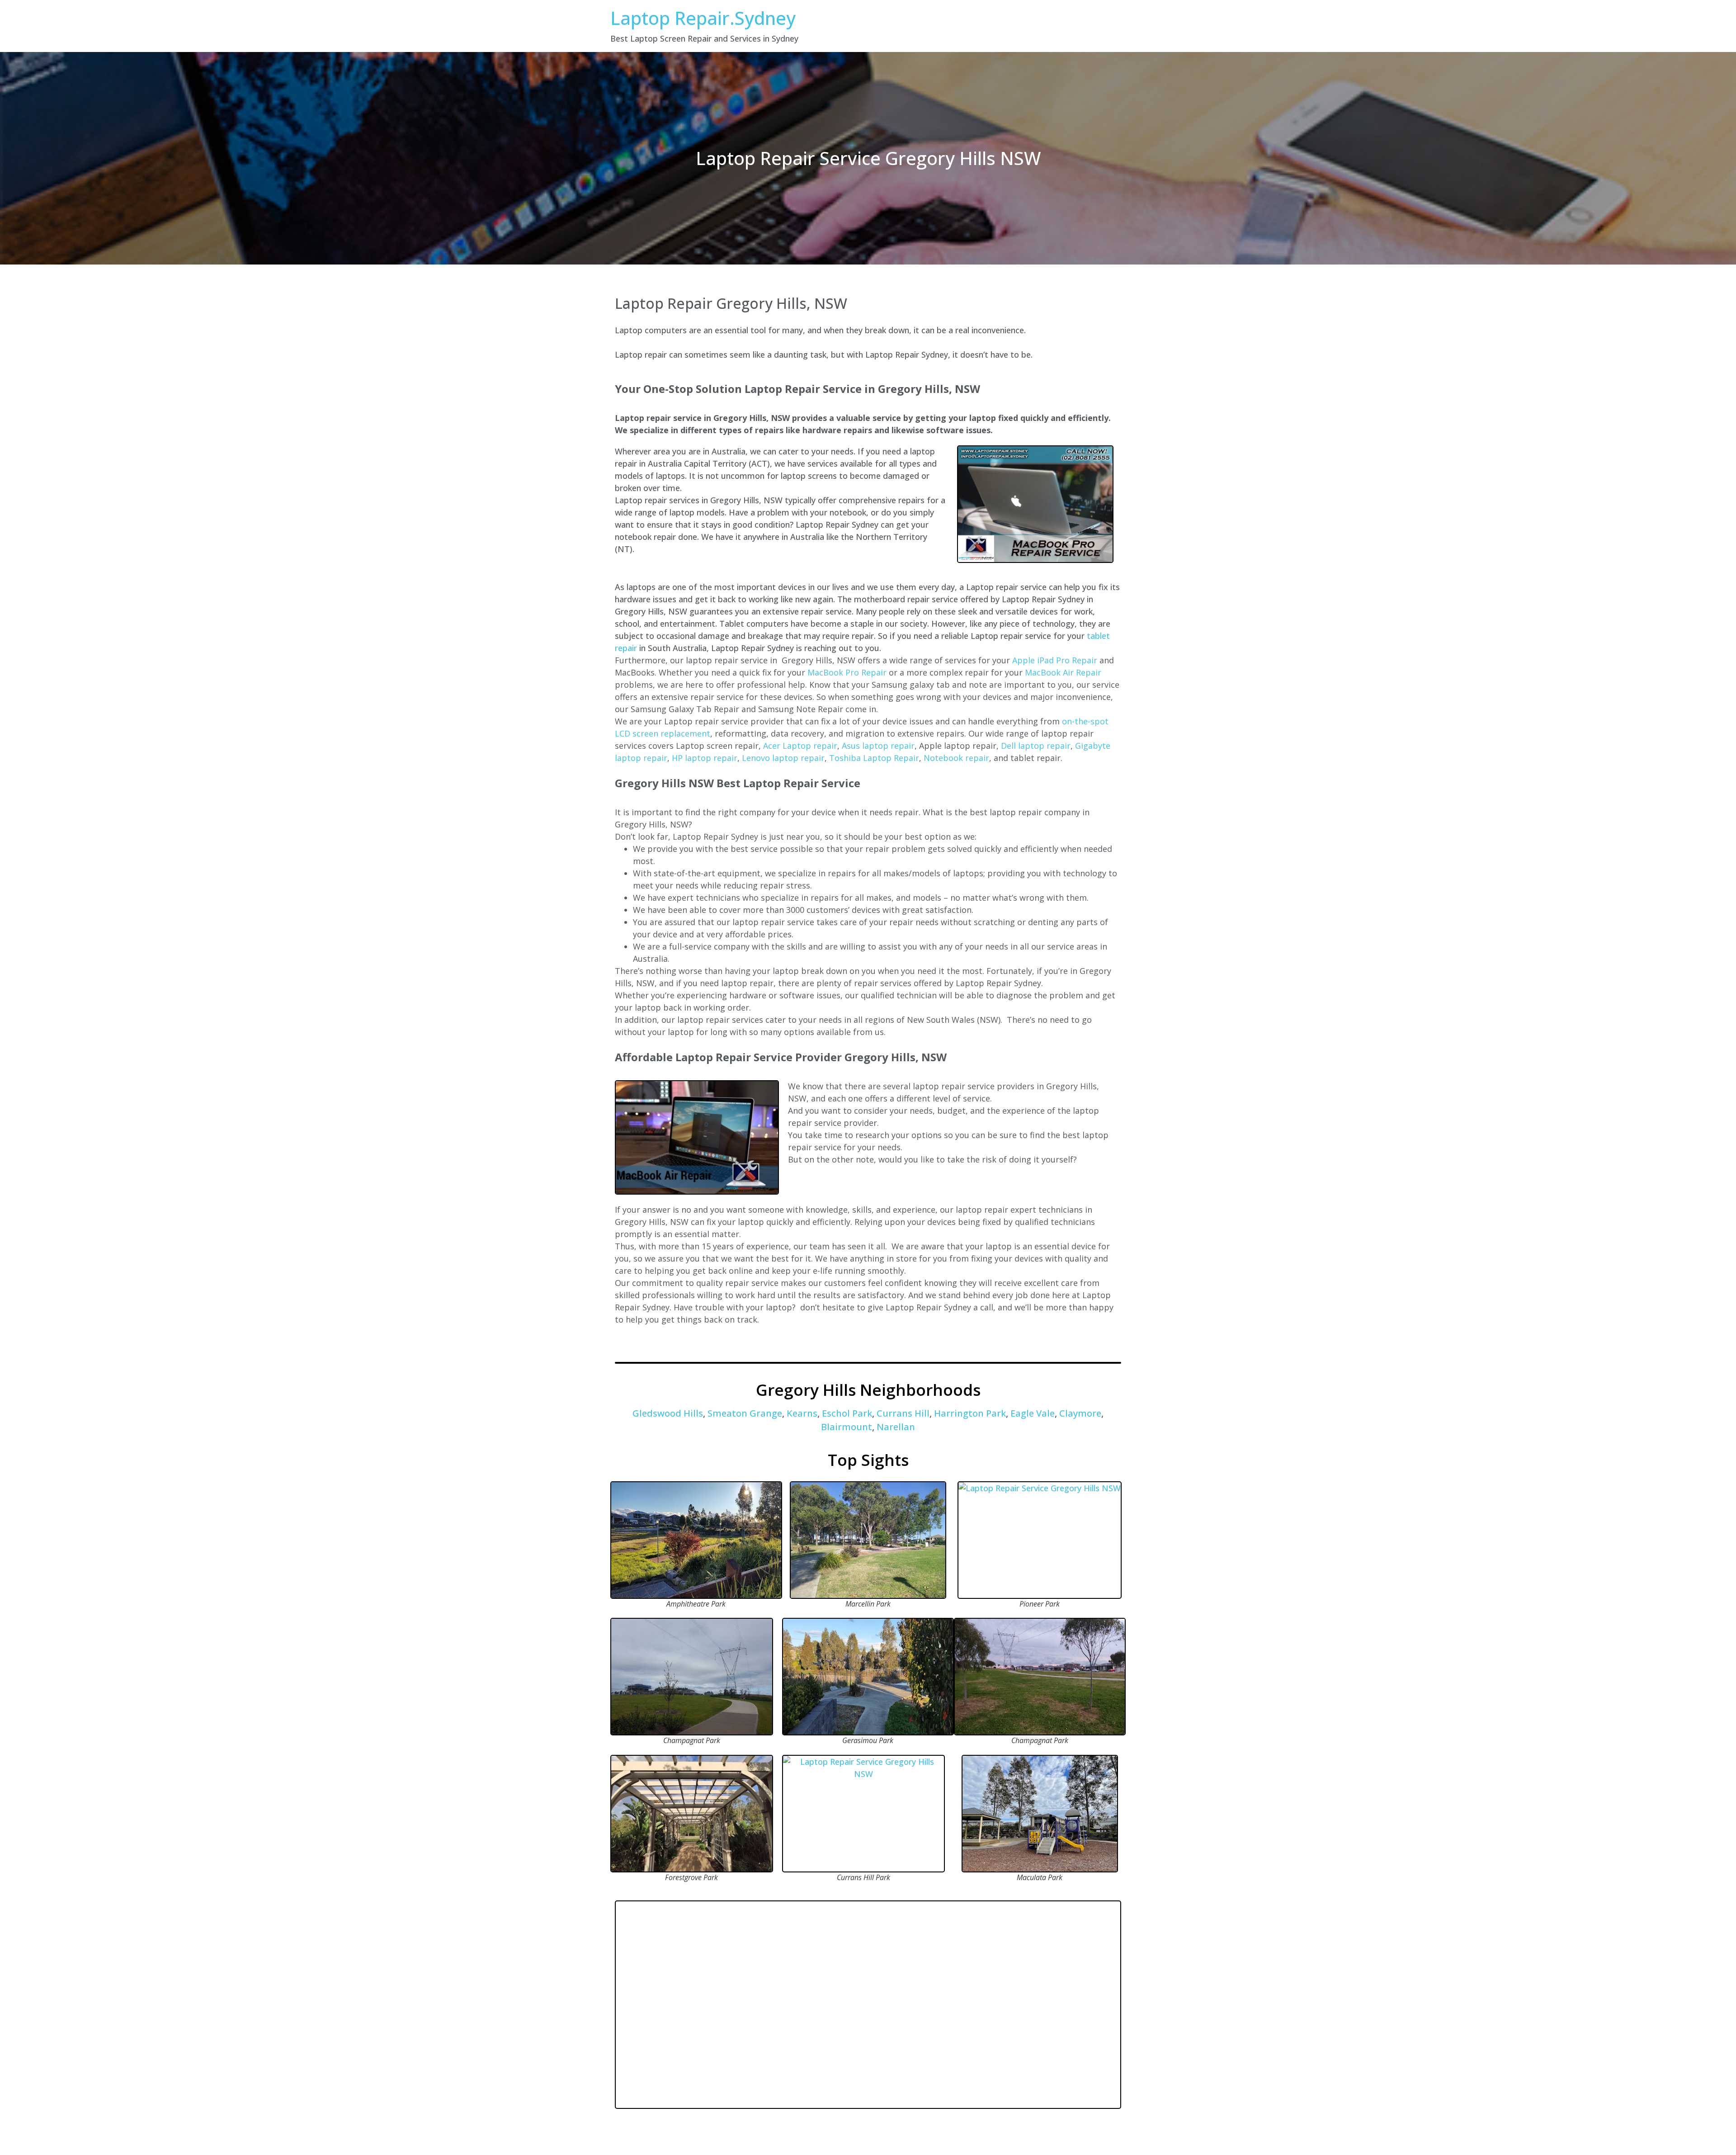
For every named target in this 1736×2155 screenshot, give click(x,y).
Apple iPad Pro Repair (1055, 660)
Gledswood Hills (668, 1413)
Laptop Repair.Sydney (703, 18)
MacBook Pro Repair (847, 672)
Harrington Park (970, 1413)
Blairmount (847, 1427)
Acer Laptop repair (800, 746)
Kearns (802, 1413)
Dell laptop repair (1036, 746)
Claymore (1080, 1413)
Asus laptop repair (878, 746)
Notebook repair (956, 758)
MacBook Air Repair (1063, 672)
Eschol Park (847, 1413)
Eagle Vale (1033, 1413)
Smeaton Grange (745, 1413)
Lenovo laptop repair (783, 758)
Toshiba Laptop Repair (874, 758)
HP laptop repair (705, 758)
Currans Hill (903, 1413)
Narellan (896, 1427)
